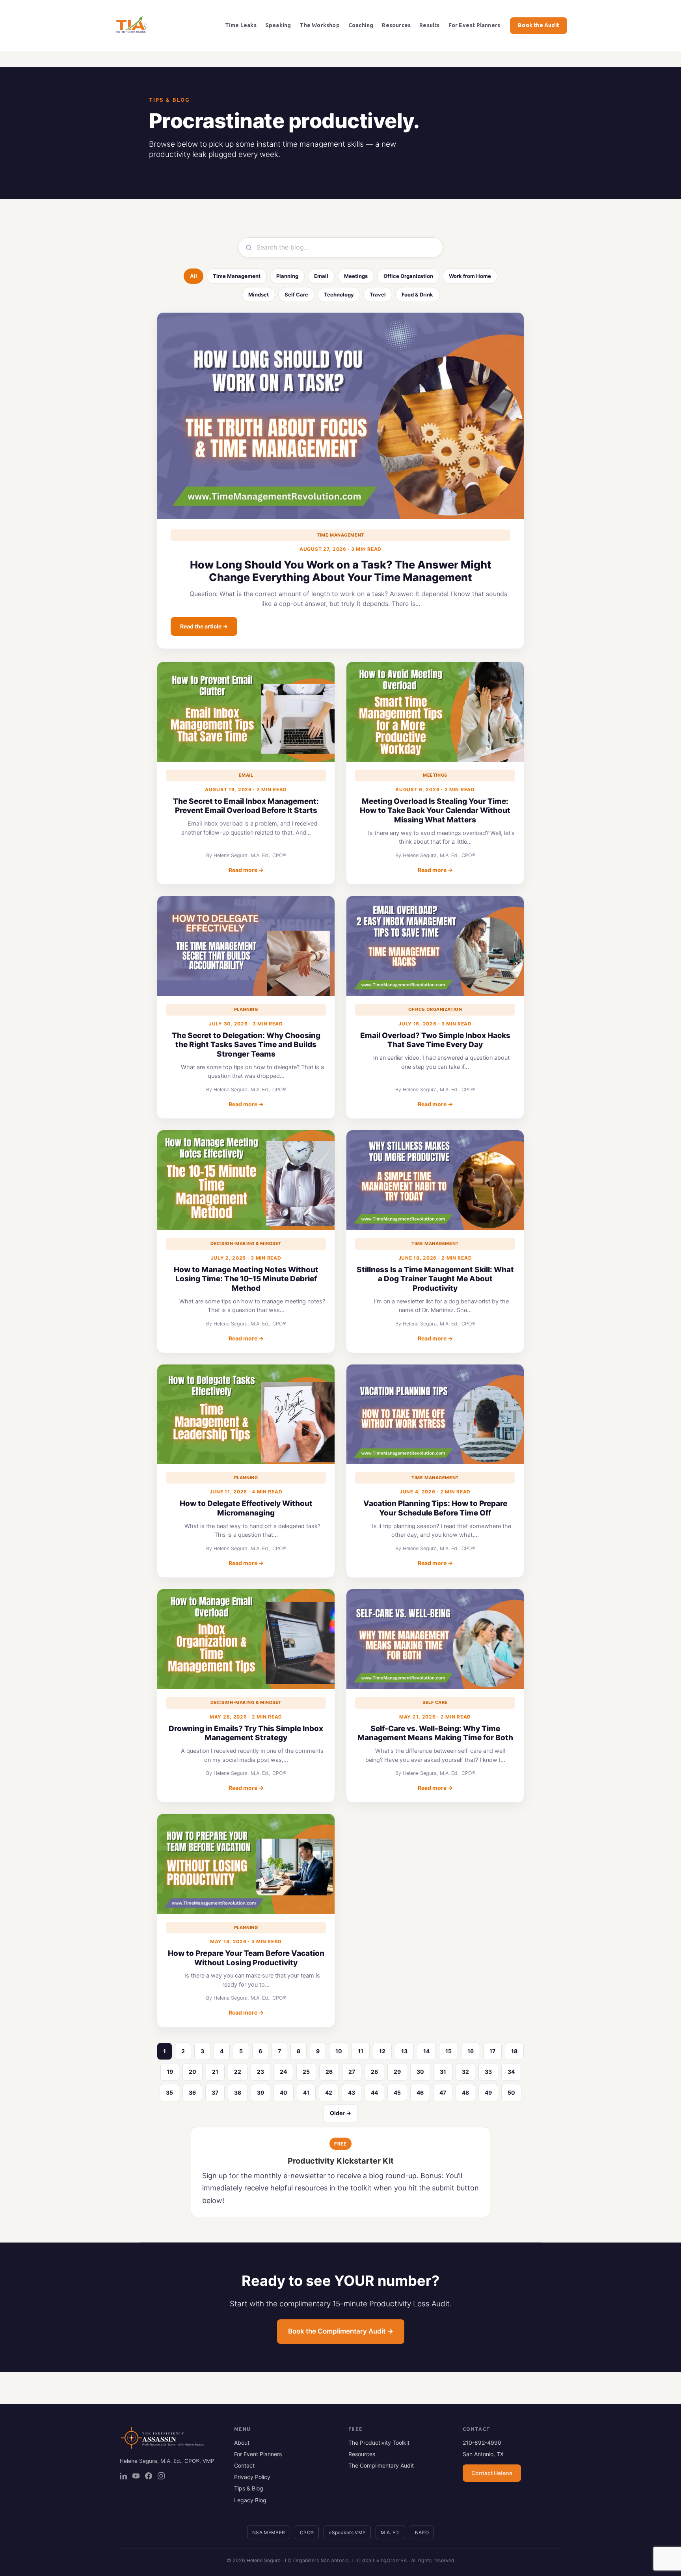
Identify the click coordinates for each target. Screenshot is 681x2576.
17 (492, 2051)
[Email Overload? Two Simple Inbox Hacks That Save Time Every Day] (435, 946)
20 (193, 2072)
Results (429, 25)
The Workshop (319, 25)
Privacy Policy (252, 2477)
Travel (378, 295)
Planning (287, 276)
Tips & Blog (249, 2488)
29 (397, 2072)
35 (169, 2092)
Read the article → (204, 626)
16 (471, 2051)
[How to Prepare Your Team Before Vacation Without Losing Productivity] (246, 1864)
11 (361, 2051)
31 (443, 2072)
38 (238, 2092)
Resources (396, 25)
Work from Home (470, 276)
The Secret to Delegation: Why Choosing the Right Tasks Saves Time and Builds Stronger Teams (246, 1045)
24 (283, 2072)
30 (420, 2072)
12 (382, 2051)
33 (488, 2072)
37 (215, 2092)
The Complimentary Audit (381, 2465)
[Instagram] (161, 2476)
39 (260, 2092)
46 (420, 2092)
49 (488, 2092)
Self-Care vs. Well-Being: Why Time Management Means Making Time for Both (435, 1733)
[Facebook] (149, 2476)
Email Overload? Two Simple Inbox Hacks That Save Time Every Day (435, 1040)
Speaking (278, 25)
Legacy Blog (250, 2500)
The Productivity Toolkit (379, 2443)
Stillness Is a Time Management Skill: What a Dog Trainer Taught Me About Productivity (435, 1279)
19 (170, 2072)
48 (465, 2092)
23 (260, 2072)
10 (339, 2051)
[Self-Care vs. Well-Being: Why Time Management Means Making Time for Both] (435, 1639)
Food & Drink (417, 295)
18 (514, 2051)
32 (465, 2072)
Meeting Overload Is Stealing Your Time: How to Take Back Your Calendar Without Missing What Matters (435, 811)
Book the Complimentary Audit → (341, 2331)
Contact (244, 2465)
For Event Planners (474, 25)
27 (352, 2072)
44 (374, 2092)
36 (192, 2092)
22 (238, 2072)
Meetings (356, 276)
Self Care (296, 295)
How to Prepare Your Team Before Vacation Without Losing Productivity (246, 1958)
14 (426, 2051)
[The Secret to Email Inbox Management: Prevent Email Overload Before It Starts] (246, 712)
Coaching (361, 25)
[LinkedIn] (123, 2476)
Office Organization (408, 276)
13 (404, 2051)
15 (448, 2051)
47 (443, 2092)
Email (321, 276)
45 (397, 2092)
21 (215, 2072)
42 (329, 2092)
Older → (340, 2113)
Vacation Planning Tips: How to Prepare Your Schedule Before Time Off (435, 1508)
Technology (339, 295)
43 (352, 2092)
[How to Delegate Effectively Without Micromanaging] (246, 1414)
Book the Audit (539, 25)
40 (284, 2092)
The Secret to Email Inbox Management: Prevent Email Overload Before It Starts (246, 806)
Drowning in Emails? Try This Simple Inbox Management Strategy (246, 1733)
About (242, 2443)
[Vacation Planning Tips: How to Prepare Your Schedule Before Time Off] (435, 1414)
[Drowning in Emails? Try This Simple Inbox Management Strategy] (246, 1639)
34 (511, 2072)
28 (374, 2072)
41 (306, 2092)
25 (306, 2072)
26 (329, 2072)
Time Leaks (241, 25)
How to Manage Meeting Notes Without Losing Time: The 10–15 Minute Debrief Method (246, 1279)
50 (511, 2092)
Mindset (259, 295)
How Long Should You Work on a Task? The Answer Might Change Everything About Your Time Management (341, 571)
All (194, 276)
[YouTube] (136, 2476)
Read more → (246, 870)
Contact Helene (492, 2473)
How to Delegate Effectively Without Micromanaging (246, 1508)
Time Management (237, 276)
